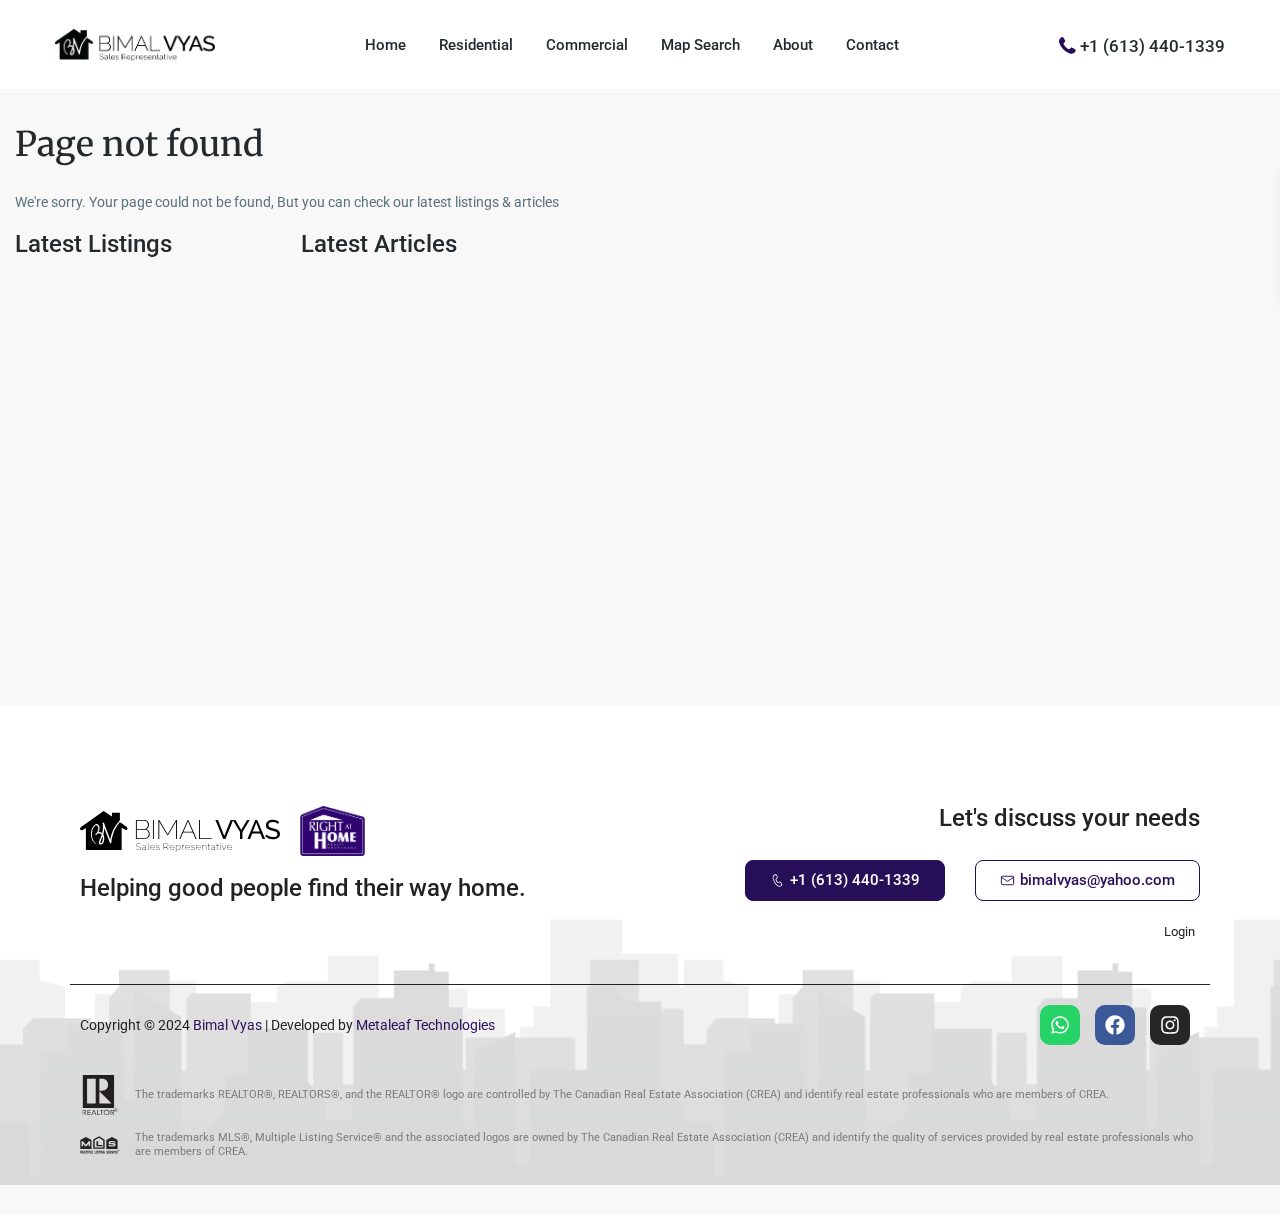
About (793, 45)
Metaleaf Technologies (425, 1025)
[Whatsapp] (1060, 1025)
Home (385, 45)
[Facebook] (1115, 1025)
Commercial (587, 45)
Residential (476, 45)
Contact (872, 45)
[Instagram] (1170, 1025)
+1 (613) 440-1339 (1152, 45)
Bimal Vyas (227, 1025)
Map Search (700, 45)
